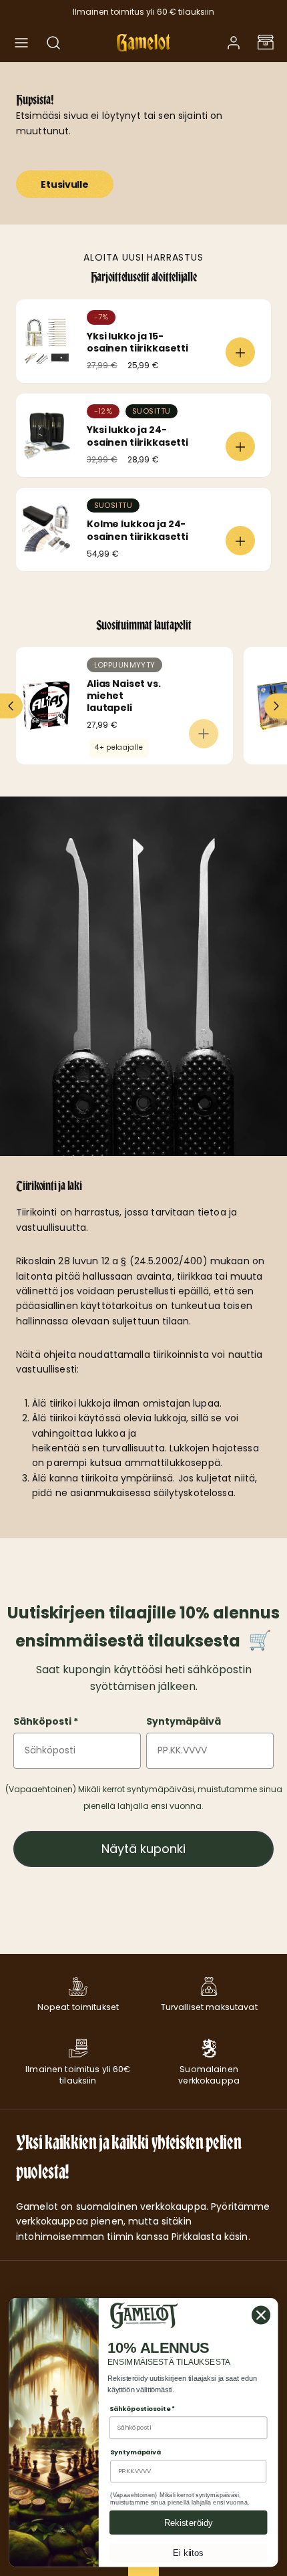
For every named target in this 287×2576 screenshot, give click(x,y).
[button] (21, 43)
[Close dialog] (261, 2315)
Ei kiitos (188, 2553)
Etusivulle (64, 184)
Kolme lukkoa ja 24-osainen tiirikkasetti (137, 530)
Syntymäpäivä (184, 1721)
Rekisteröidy (189, 2523)
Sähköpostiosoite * (142, 2409)
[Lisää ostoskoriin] (240, 352)
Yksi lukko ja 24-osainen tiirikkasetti (137, 436)
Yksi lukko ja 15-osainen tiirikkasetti (137, 342)
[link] (234, 43)
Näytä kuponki (143, 1849)
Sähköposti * (46, 1721)
